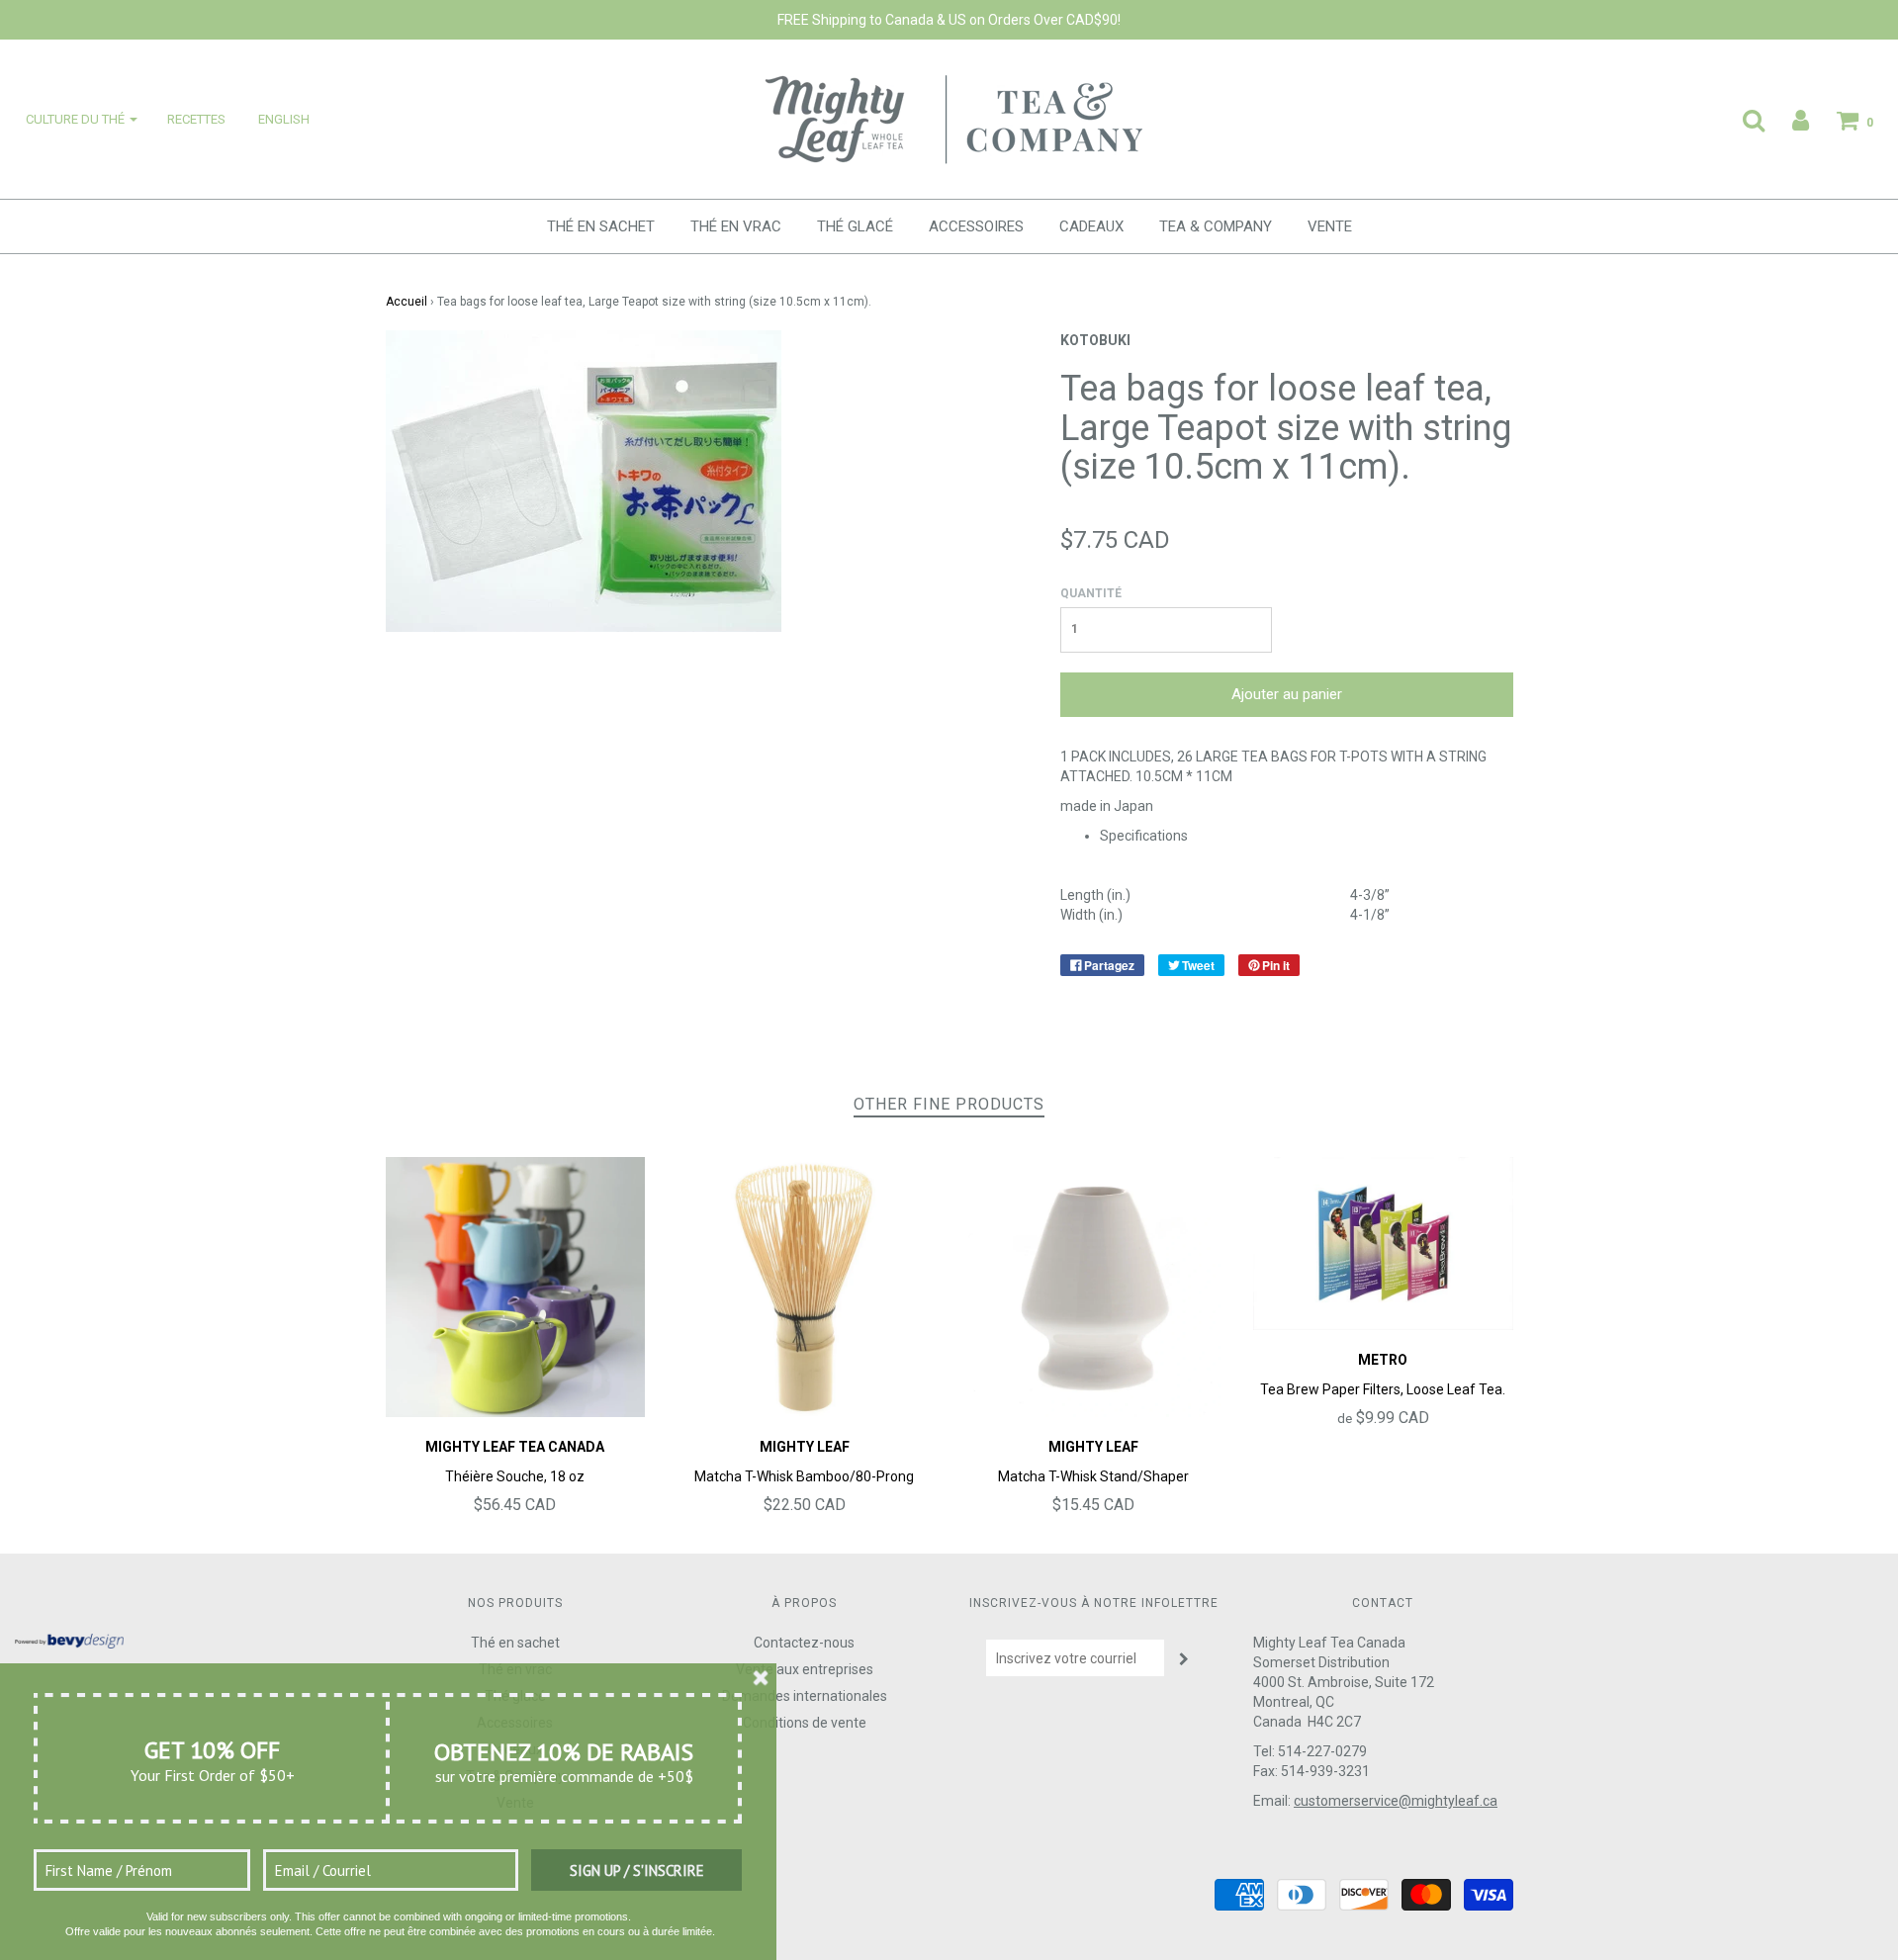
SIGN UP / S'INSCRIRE (637, 1871)
